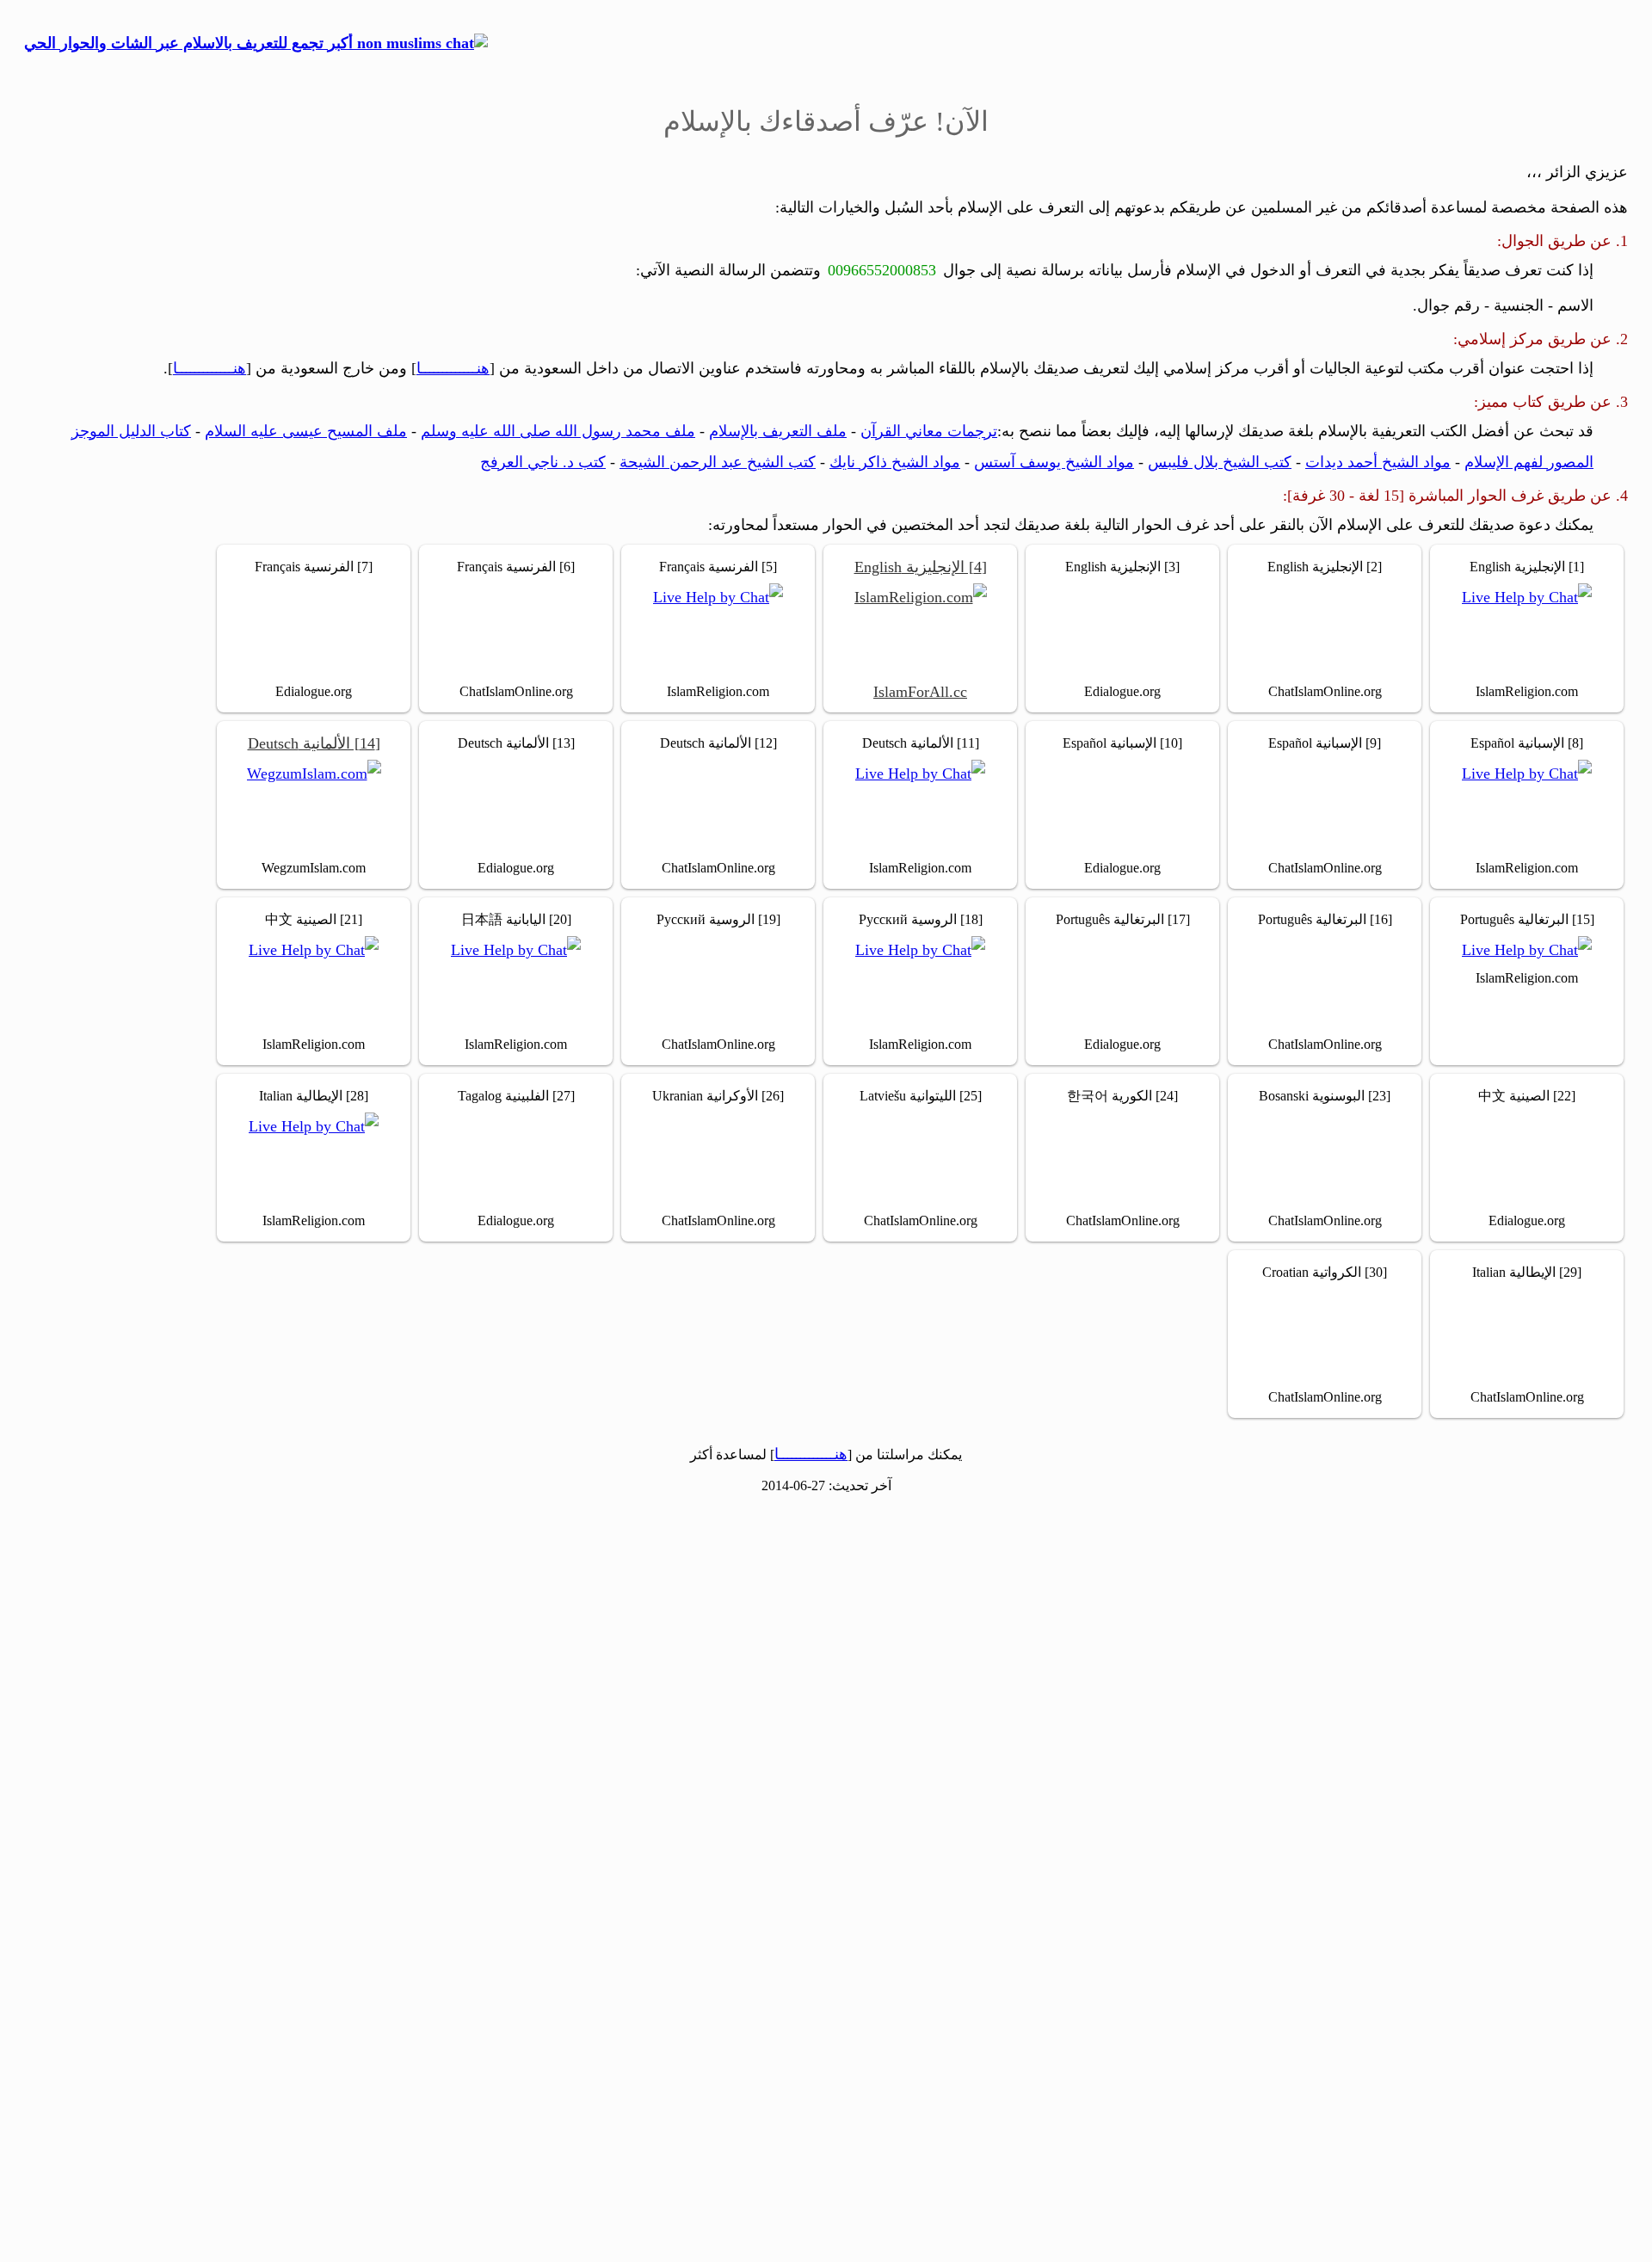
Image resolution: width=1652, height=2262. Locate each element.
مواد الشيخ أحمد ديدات (1378, 462)
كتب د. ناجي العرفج (543, 462)
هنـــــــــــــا (453, 368)
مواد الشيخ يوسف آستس (1054, 462)
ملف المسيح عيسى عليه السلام (306, 431)
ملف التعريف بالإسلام (778, 431)
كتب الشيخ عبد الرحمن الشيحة (718, 462)
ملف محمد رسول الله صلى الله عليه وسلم (558, 431)
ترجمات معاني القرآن (929, 431)
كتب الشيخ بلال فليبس (1220, 462)
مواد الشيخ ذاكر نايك (895, 462)
